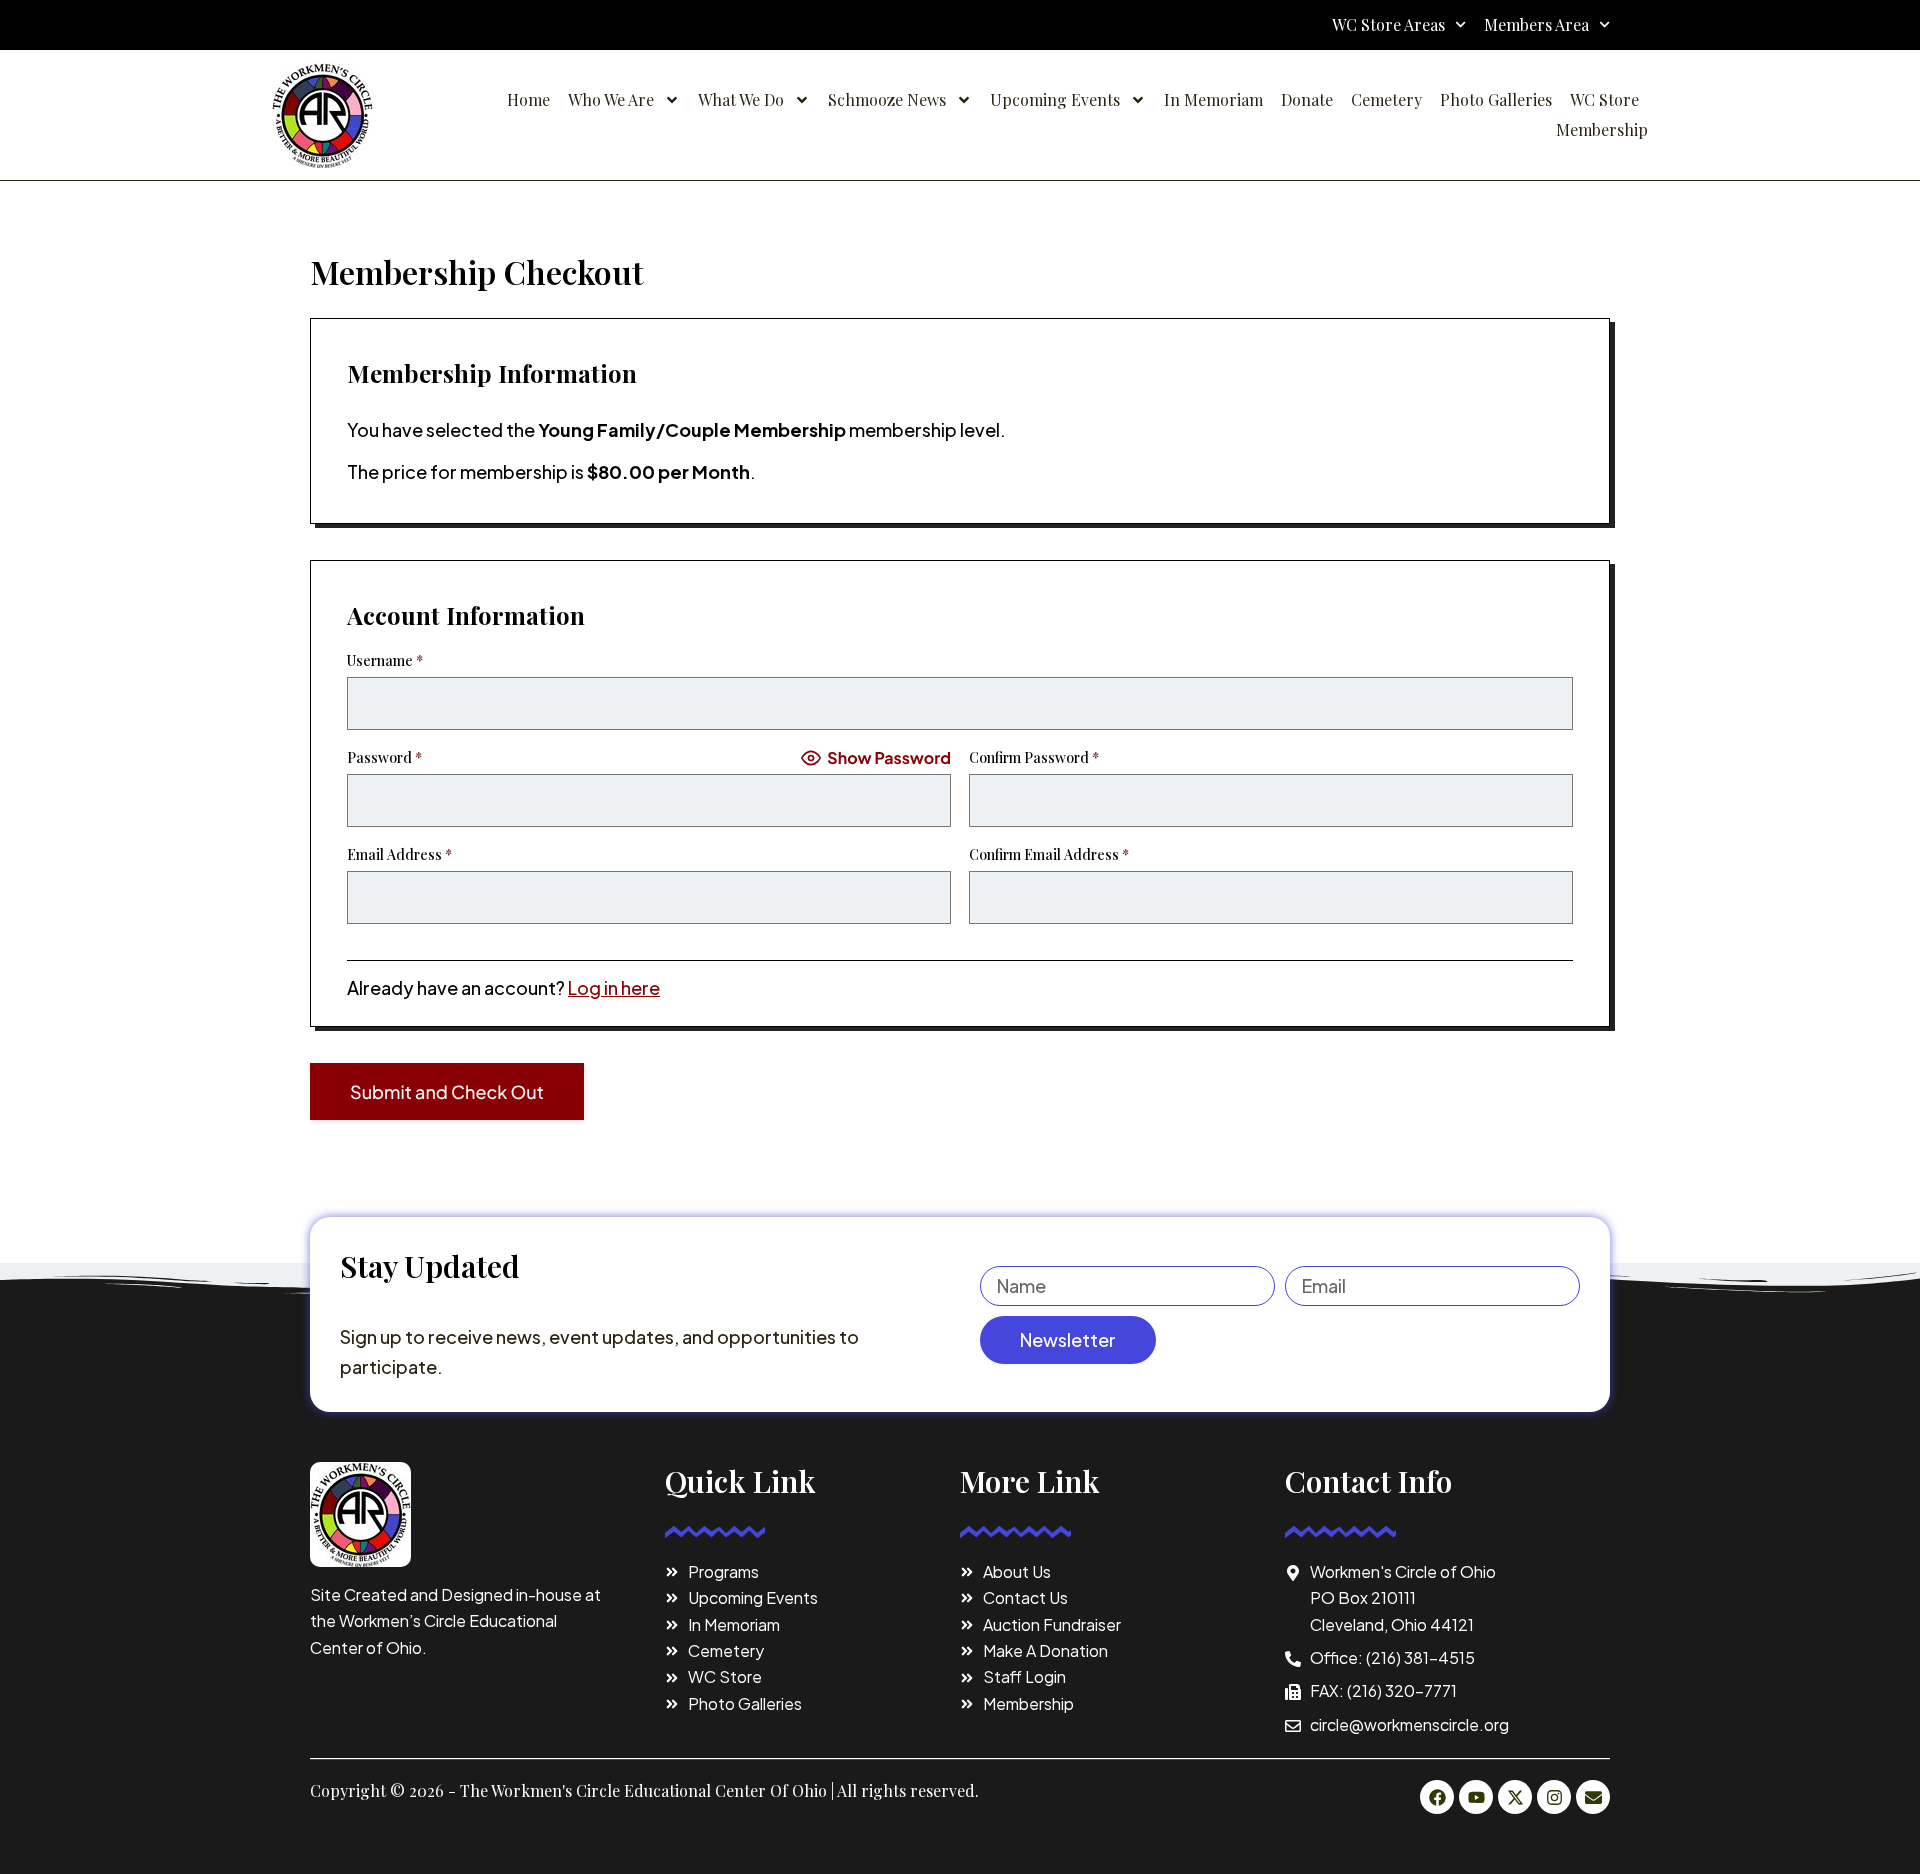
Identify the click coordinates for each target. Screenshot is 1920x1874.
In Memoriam (1213, 99)
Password (384, 757)
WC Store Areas (1388, 24)
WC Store (1604, 99)
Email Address (399, 854)
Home (528, 99)
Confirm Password (1034, 757)
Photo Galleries (1496, 99)
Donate (1307, 99)
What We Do (741, 99)
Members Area (1536, 24)
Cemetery (1386, 99)
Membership (1602, 129)
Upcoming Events (1055, 99)
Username (385, 660)
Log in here (614, 987)
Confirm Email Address (1049, 854)
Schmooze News (887, 99)
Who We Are (611, 99)
